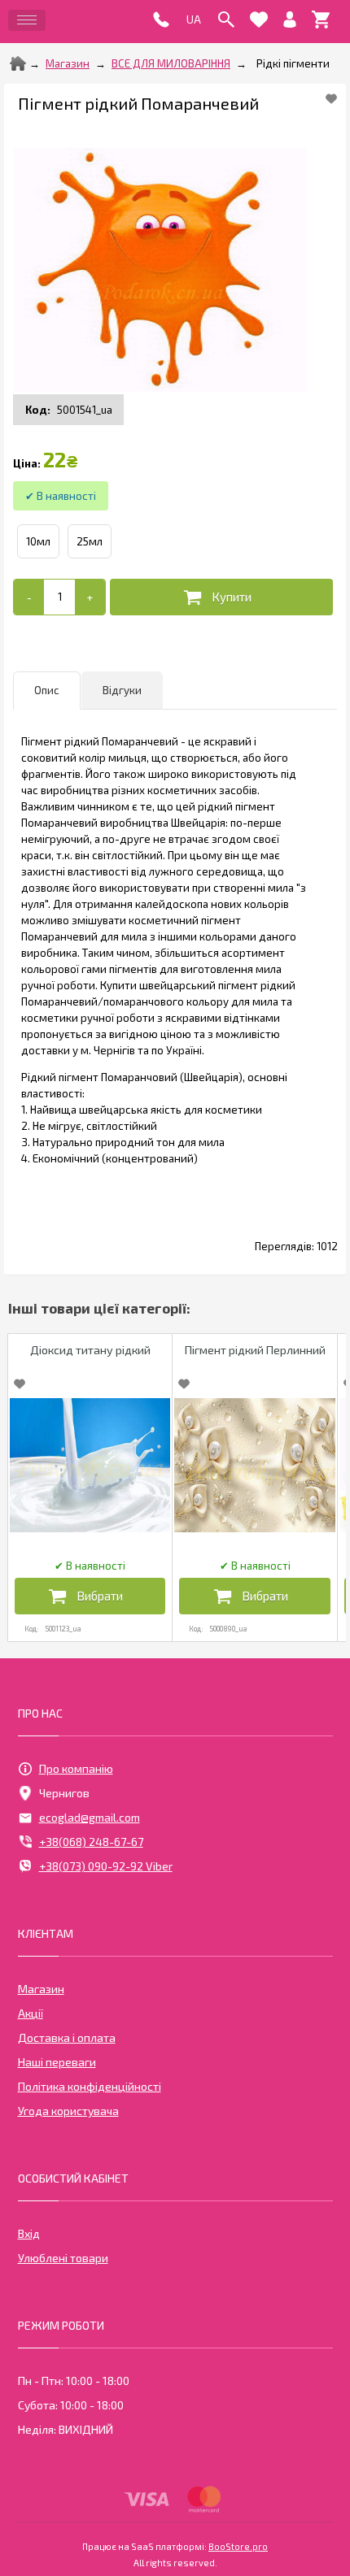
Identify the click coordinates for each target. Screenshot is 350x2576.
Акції (31, 2013)
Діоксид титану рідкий (90, 1350)
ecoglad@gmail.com (90, 1817)
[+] (90, 597)
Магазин (68, 63)
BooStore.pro (238, 2546)
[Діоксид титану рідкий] (90, 1465)
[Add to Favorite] (331, 98)
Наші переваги (57, 2062)
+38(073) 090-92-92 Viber (106, 1866)
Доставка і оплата (67, 2037)
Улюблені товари (63, 2258)
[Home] (18, 63)
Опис (47, 690)
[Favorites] (259, 20)
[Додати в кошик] (221, 597)
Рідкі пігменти (293, 63)
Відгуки (122, 690)
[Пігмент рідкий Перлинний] (254, 1465)
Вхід (29, 2233)
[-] (29, 597)
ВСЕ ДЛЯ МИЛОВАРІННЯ (171, 63)
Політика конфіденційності (90, 2086)
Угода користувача (68, 2111)
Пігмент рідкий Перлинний (255, 1350)
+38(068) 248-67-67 (91, 1842)
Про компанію (76, 1768)
